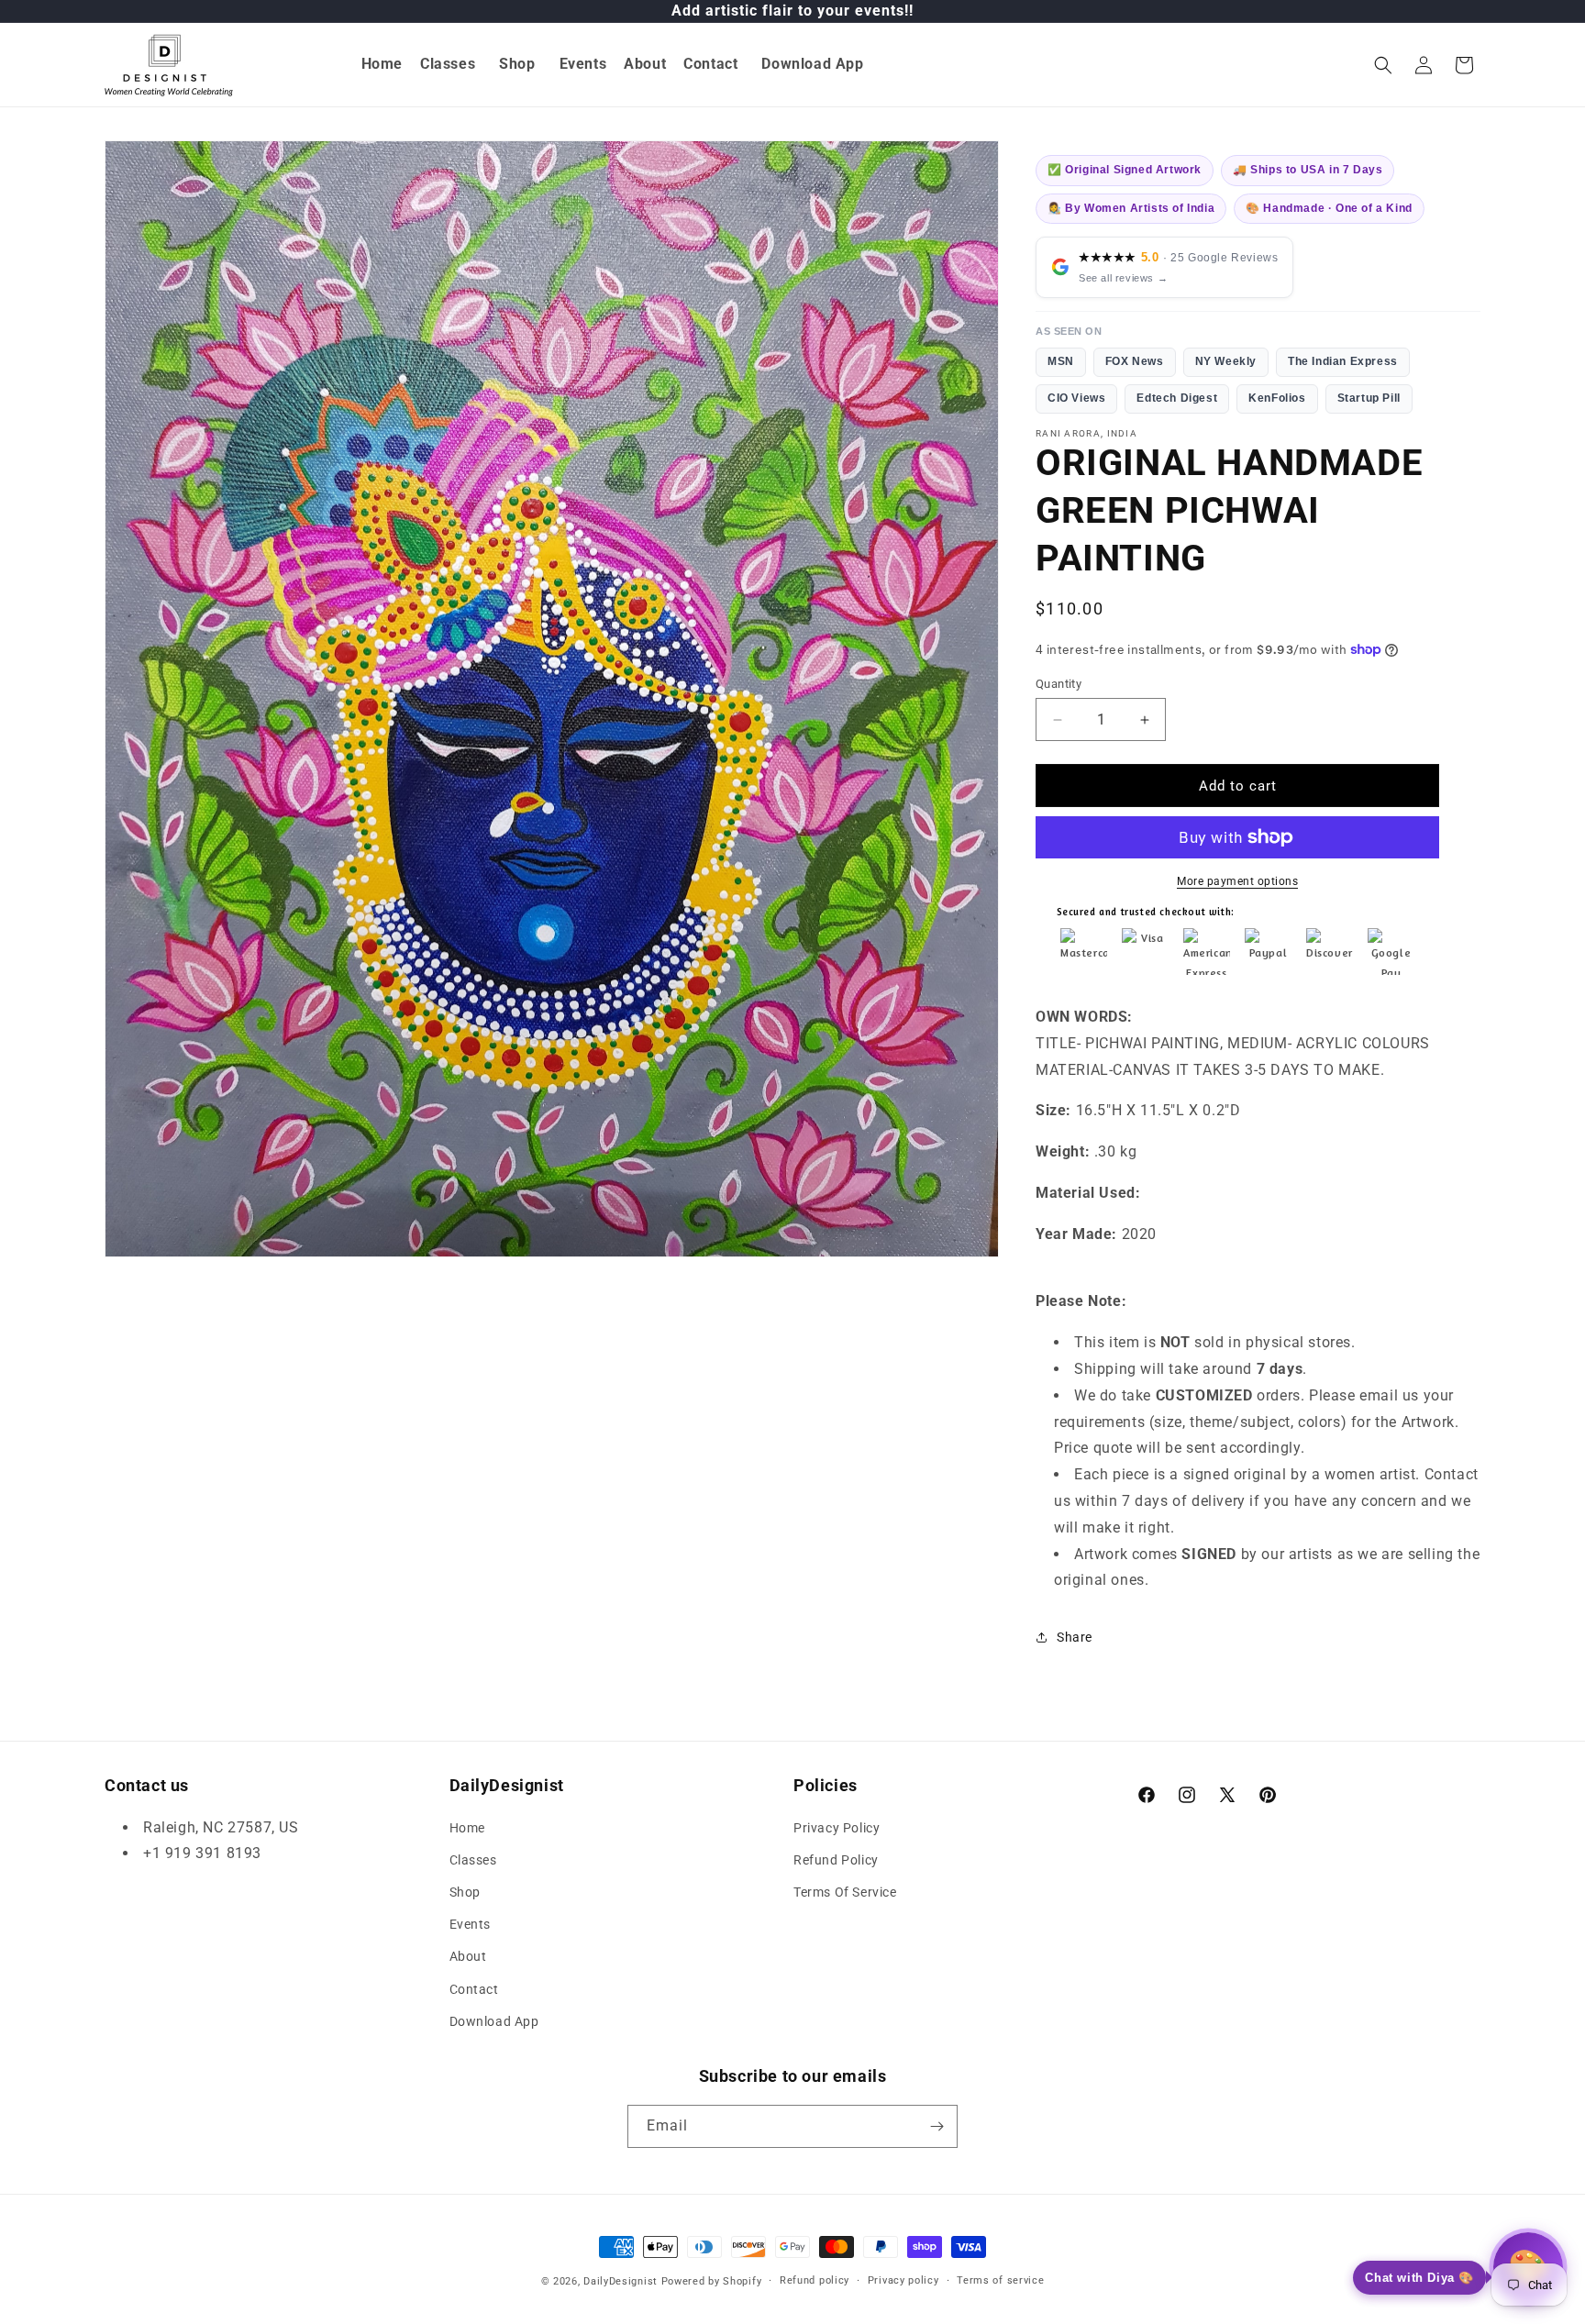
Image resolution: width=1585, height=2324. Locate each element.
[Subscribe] (937, 2126)
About (468, 1956)
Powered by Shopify (712, 2281)
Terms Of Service (845, 1892)
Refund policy (815, 2280)
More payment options (1237, 881)
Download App (494, 2021)
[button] (449, 65)
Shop (465, 1892)
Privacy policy (903, 2280)
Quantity (1059, 684)
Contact (474, 1989)
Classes (473, 1860)
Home (467, 1828)
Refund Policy (836, 1860)
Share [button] (1075, 1637)
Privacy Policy (837, 1828)
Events (471, 1924)
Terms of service (1000, 2280)
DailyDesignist (621, 2281)
